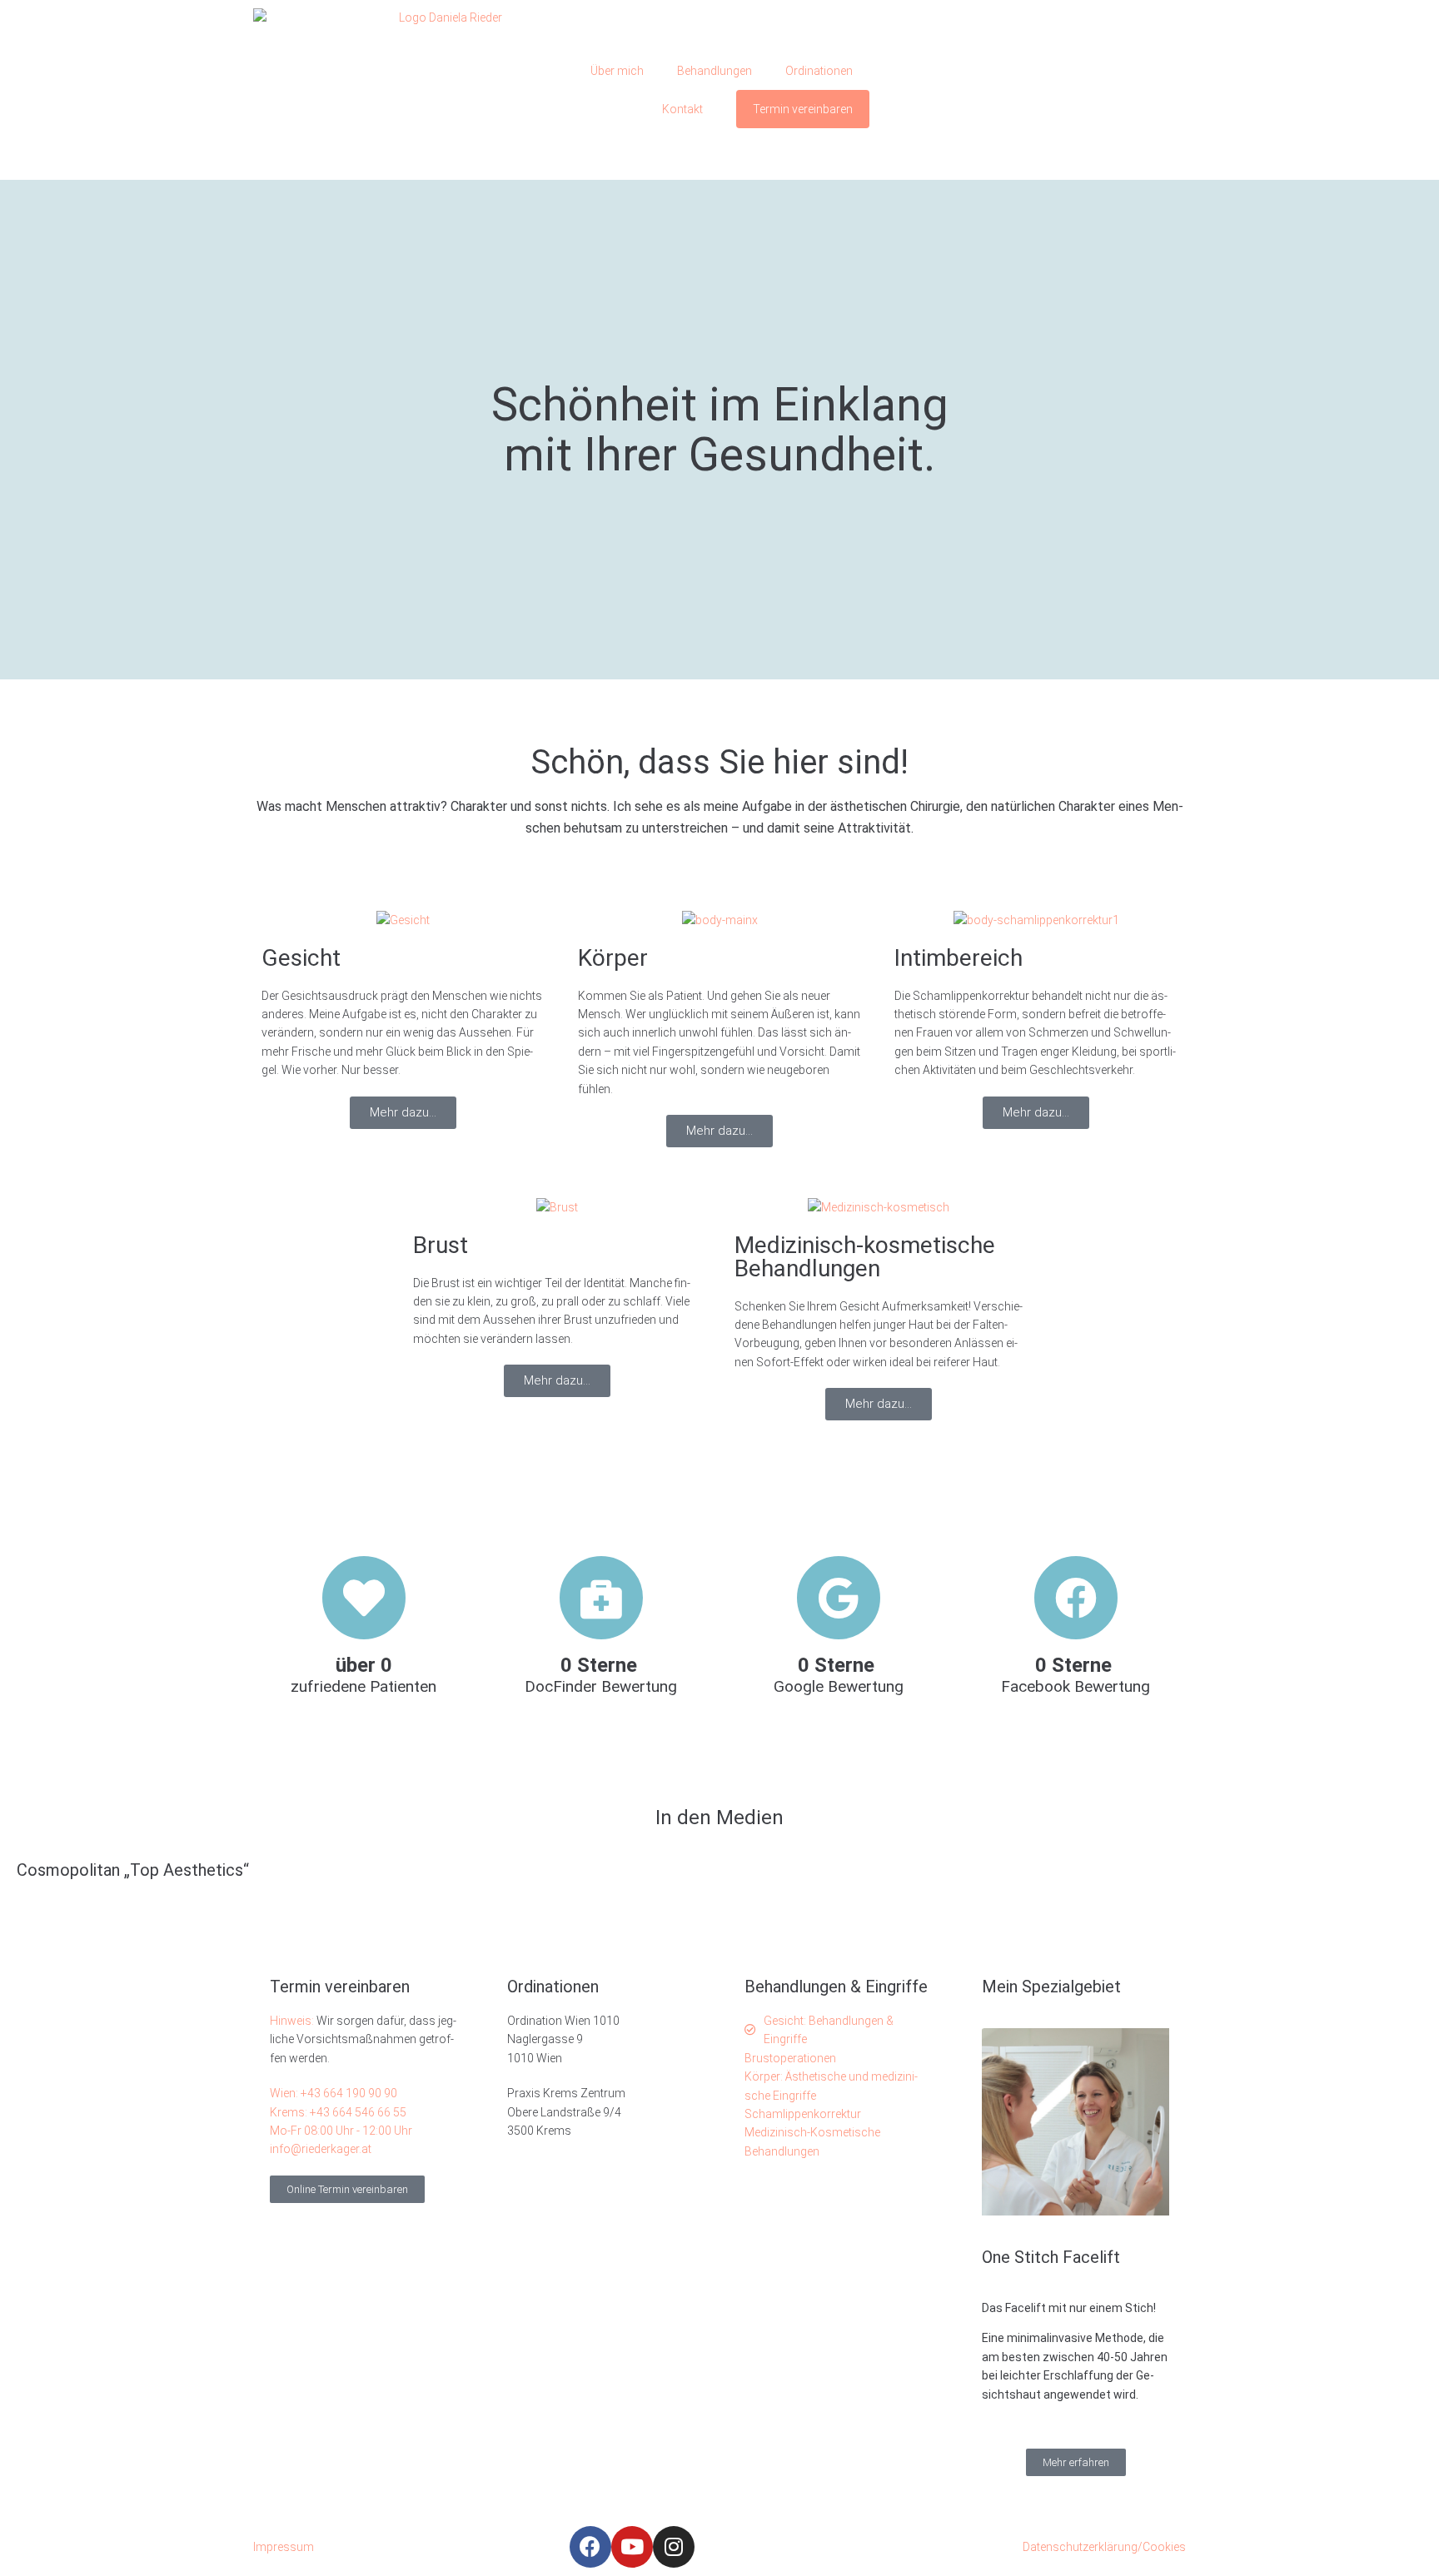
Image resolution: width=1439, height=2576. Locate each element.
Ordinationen (819, 71)
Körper (613, 958)
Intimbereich (959, 958)
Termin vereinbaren (803, 109)
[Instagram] (674, 2547)
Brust (441, 1245)
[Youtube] (632, 2547)
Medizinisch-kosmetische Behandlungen (865, 1257)
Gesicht (301, 958)
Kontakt (682, 109)
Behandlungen (715, 71)
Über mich (617, 71)
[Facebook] (590, 2547)
